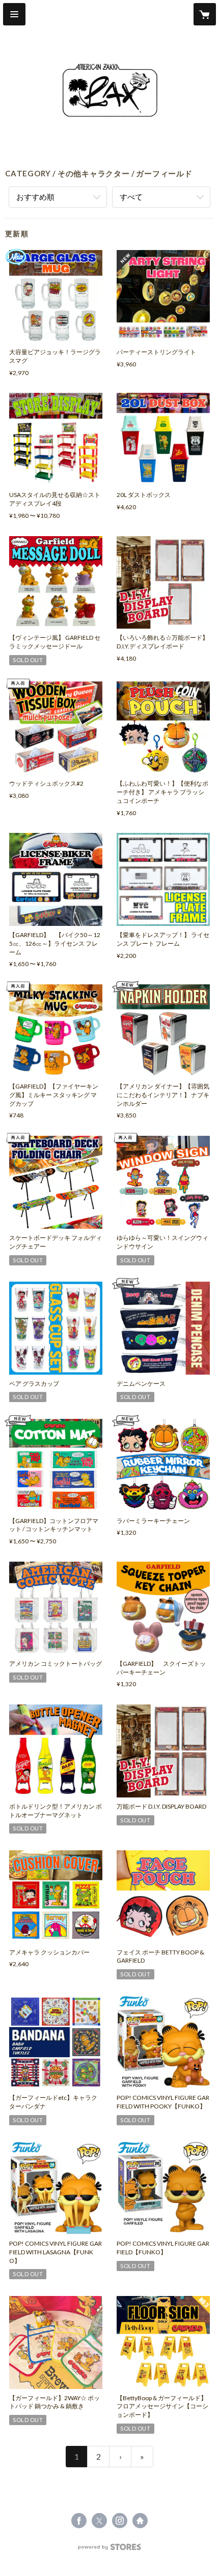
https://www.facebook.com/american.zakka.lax (79, 2521)
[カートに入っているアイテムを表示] (205, 14)
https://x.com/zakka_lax (99, 2521)
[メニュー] (14, 14)
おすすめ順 (35, 197)
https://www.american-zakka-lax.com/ (140, 2521)
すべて (131, 197)
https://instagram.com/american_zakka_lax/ (120, 2521)
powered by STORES (110, 2550)
